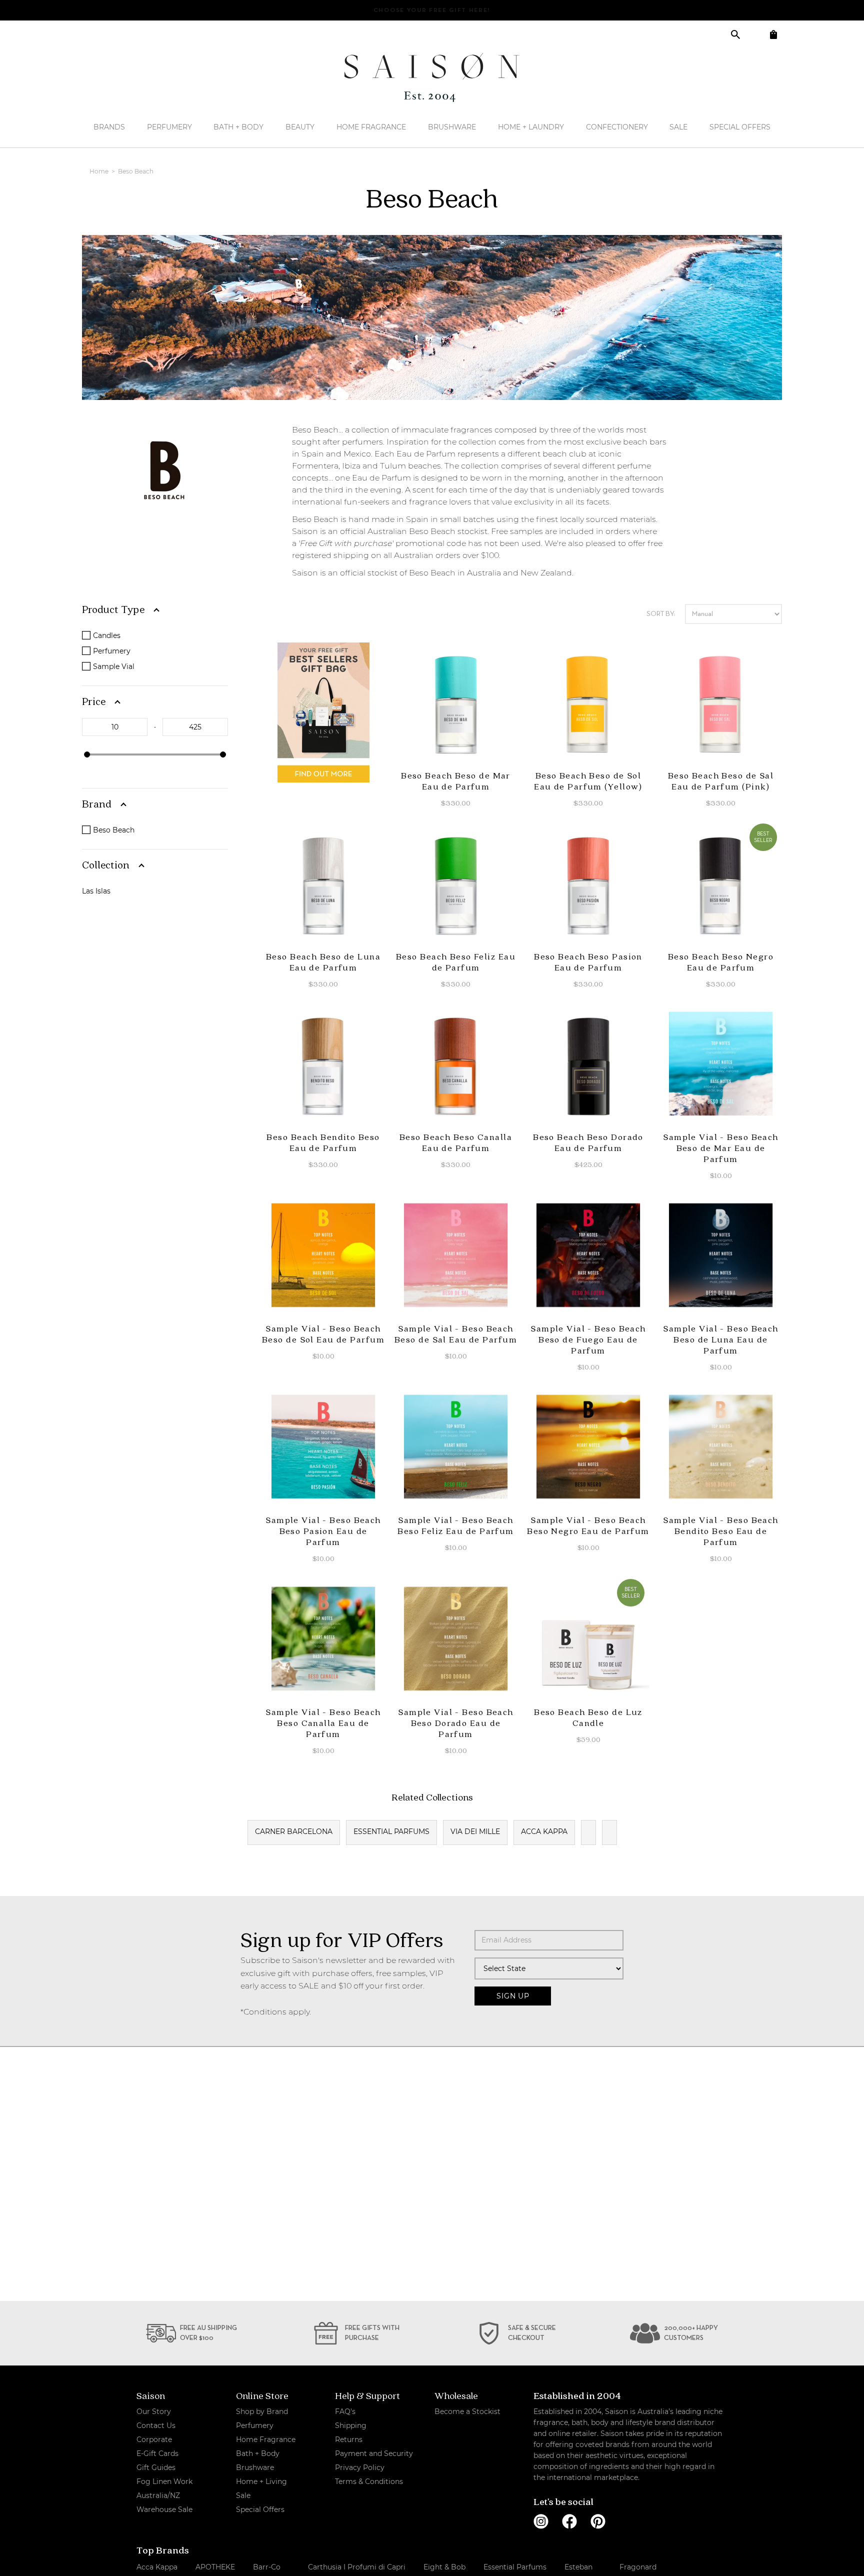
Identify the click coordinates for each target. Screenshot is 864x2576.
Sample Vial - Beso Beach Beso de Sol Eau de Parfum (323, 1334)
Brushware (452, 127)
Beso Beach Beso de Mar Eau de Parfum (456, 781)
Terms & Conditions (369, 2481)
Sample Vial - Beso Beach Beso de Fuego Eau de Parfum (588, 1339)
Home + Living (261, 2481)
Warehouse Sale (164, 2509)
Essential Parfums (391, 1831)
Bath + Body (238, 127)
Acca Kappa (544, 1831)
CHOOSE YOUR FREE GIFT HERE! (432, 10)
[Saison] (432, 77)
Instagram (541, 2521)
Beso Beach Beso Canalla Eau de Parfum (456, 1142)
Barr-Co (267, 2567)
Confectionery (617, 127)
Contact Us (156, 2425)
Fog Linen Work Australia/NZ (164, 2488)
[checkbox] (157, 635)
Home (100, 171)
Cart (773, 34)
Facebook (569, 2521)
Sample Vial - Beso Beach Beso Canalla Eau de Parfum (323, 1723)
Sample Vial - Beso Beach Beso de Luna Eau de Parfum (721, 1339)
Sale (678, 127)
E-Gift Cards (157, 2453)
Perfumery (169, 127)
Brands (109, 127)
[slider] (87, 754)
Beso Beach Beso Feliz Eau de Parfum (456, 962)
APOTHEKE (215, 2567)
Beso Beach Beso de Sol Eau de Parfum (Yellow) (588, 781)
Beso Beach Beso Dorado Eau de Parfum (588, 1142)
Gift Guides (156, 2467)
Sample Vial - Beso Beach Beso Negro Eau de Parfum (588, 1525)
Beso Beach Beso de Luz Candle (588, 1717)
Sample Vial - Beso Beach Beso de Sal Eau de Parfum (456, 1334)
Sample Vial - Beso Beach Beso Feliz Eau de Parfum (456, 1525)
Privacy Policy (360, 2467)
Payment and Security (374, 2453)
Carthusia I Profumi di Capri (357, 2567)
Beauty (300, 127)
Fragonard (638, 2567)
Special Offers (740, 127)
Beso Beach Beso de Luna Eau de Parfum (323, 962)
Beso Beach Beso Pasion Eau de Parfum (588, 962)
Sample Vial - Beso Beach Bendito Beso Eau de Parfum (721, 1531)
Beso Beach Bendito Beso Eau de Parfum (323, 1142)
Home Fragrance (371, 127)
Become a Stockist (467, 2411)
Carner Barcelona (294, 1831)
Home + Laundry (531, 127)
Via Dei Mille (475, 1831)
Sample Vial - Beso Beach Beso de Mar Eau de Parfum (721, 1148)
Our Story (154, 2411)
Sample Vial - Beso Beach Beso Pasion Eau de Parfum (323, 1531)
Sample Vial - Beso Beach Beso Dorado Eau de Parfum (456, 1723)
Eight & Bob (444, 2567)
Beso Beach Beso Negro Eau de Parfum (721, 962)
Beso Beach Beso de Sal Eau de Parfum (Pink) (721, 781)
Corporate (154, 2439)
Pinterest (598, 2521)
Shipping (351, 2425)
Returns (349, 2439)
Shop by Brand (262, 2411)
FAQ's (345, 2411)
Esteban (578, 2567)
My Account (754, 34)
